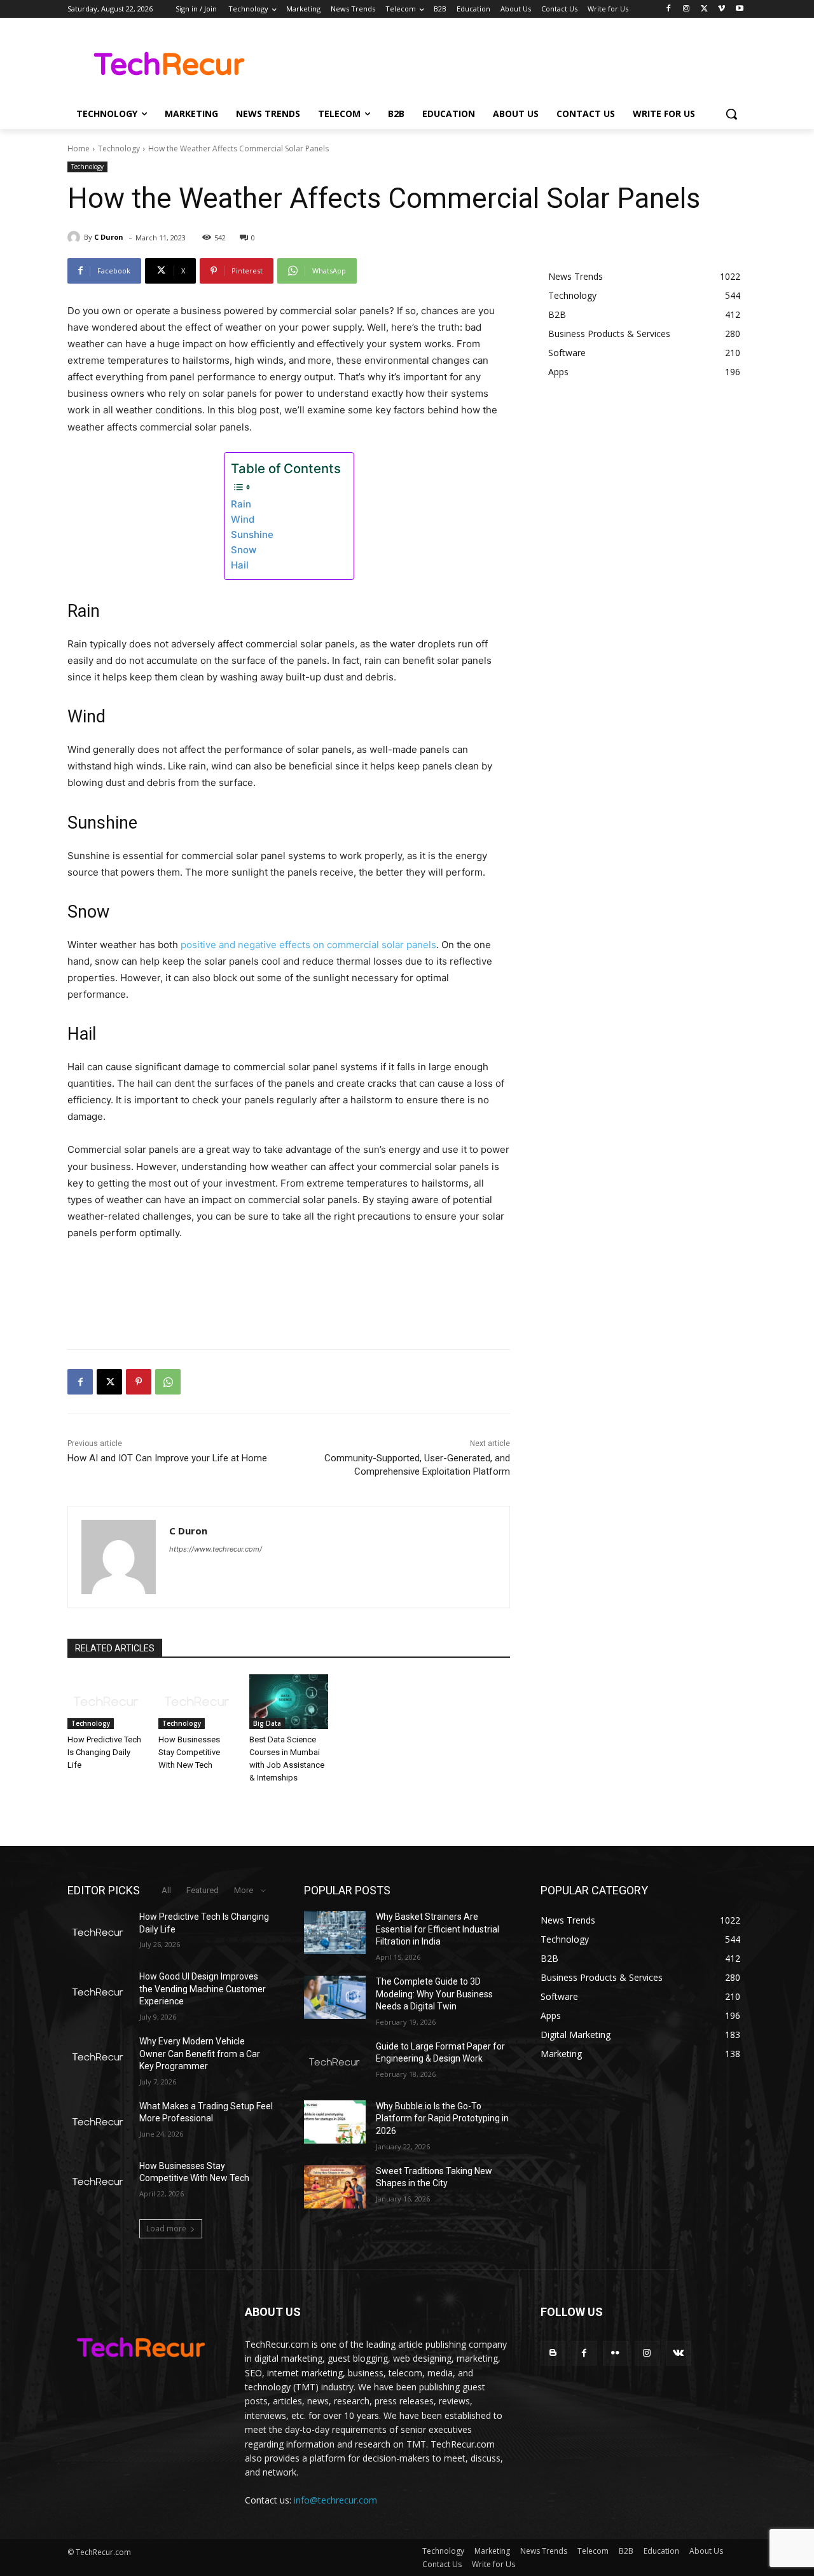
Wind (243, 519)
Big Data (267, 1723)
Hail (240, 565)
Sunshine (252, 534)
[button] (731, 114)
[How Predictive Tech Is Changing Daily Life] (107, 1702)
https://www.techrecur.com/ (216, 1549)
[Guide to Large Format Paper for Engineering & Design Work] (335, 2062)
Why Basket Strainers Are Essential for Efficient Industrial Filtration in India (438, 1929)
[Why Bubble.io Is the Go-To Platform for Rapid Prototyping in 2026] (335, 2122)
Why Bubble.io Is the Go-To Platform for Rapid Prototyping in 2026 (442, 2118)
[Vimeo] (721, 9)
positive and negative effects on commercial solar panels (308, 945)
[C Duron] (76, 237)
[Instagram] (686, 9)
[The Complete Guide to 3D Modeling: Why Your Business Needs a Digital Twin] (335, 1997)
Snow (244, 550)
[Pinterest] (139, 1382)
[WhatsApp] (168, 1382)
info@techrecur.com (335, 2500)
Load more (166, 2228)
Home (79, 148)
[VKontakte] (678, 2353)
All (166, 1890)
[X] (704, 9)
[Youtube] (739, 9)
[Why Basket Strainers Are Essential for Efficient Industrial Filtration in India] (335, 1932)
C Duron (109, 237)
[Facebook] (669, 9)
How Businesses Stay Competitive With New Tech (189, 1752)
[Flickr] (615, 2353)
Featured (203, 1890)
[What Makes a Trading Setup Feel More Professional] (98, 2122)
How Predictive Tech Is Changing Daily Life (104, 1752)
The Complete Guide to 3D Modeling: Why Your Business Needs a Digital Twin (434, 1994)
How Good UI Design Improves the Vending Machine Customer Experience (203, 1989)
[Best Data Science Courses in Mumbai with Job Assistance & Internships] (288, 1702)
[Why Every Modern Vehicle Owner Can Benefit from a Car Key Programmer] (98, 2057)
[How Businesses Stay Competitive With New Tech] (197, 1702)
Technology (119, 148)
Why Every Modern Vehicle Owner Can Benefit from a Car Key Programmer (200, 2054)
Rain (241, 504)
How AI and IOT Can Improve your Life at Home (167, 1458)
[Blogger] (553, 2353)
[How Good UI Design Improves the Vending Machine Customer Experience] (98, 1992)
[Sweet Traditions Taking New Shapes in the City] (335, 2187)
